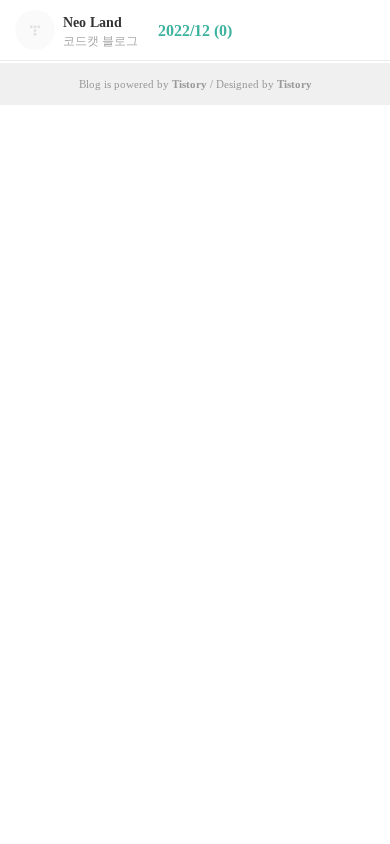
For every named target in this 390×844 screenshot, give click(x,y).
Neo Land (92, 22)
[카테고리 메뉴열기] (355, 30)
